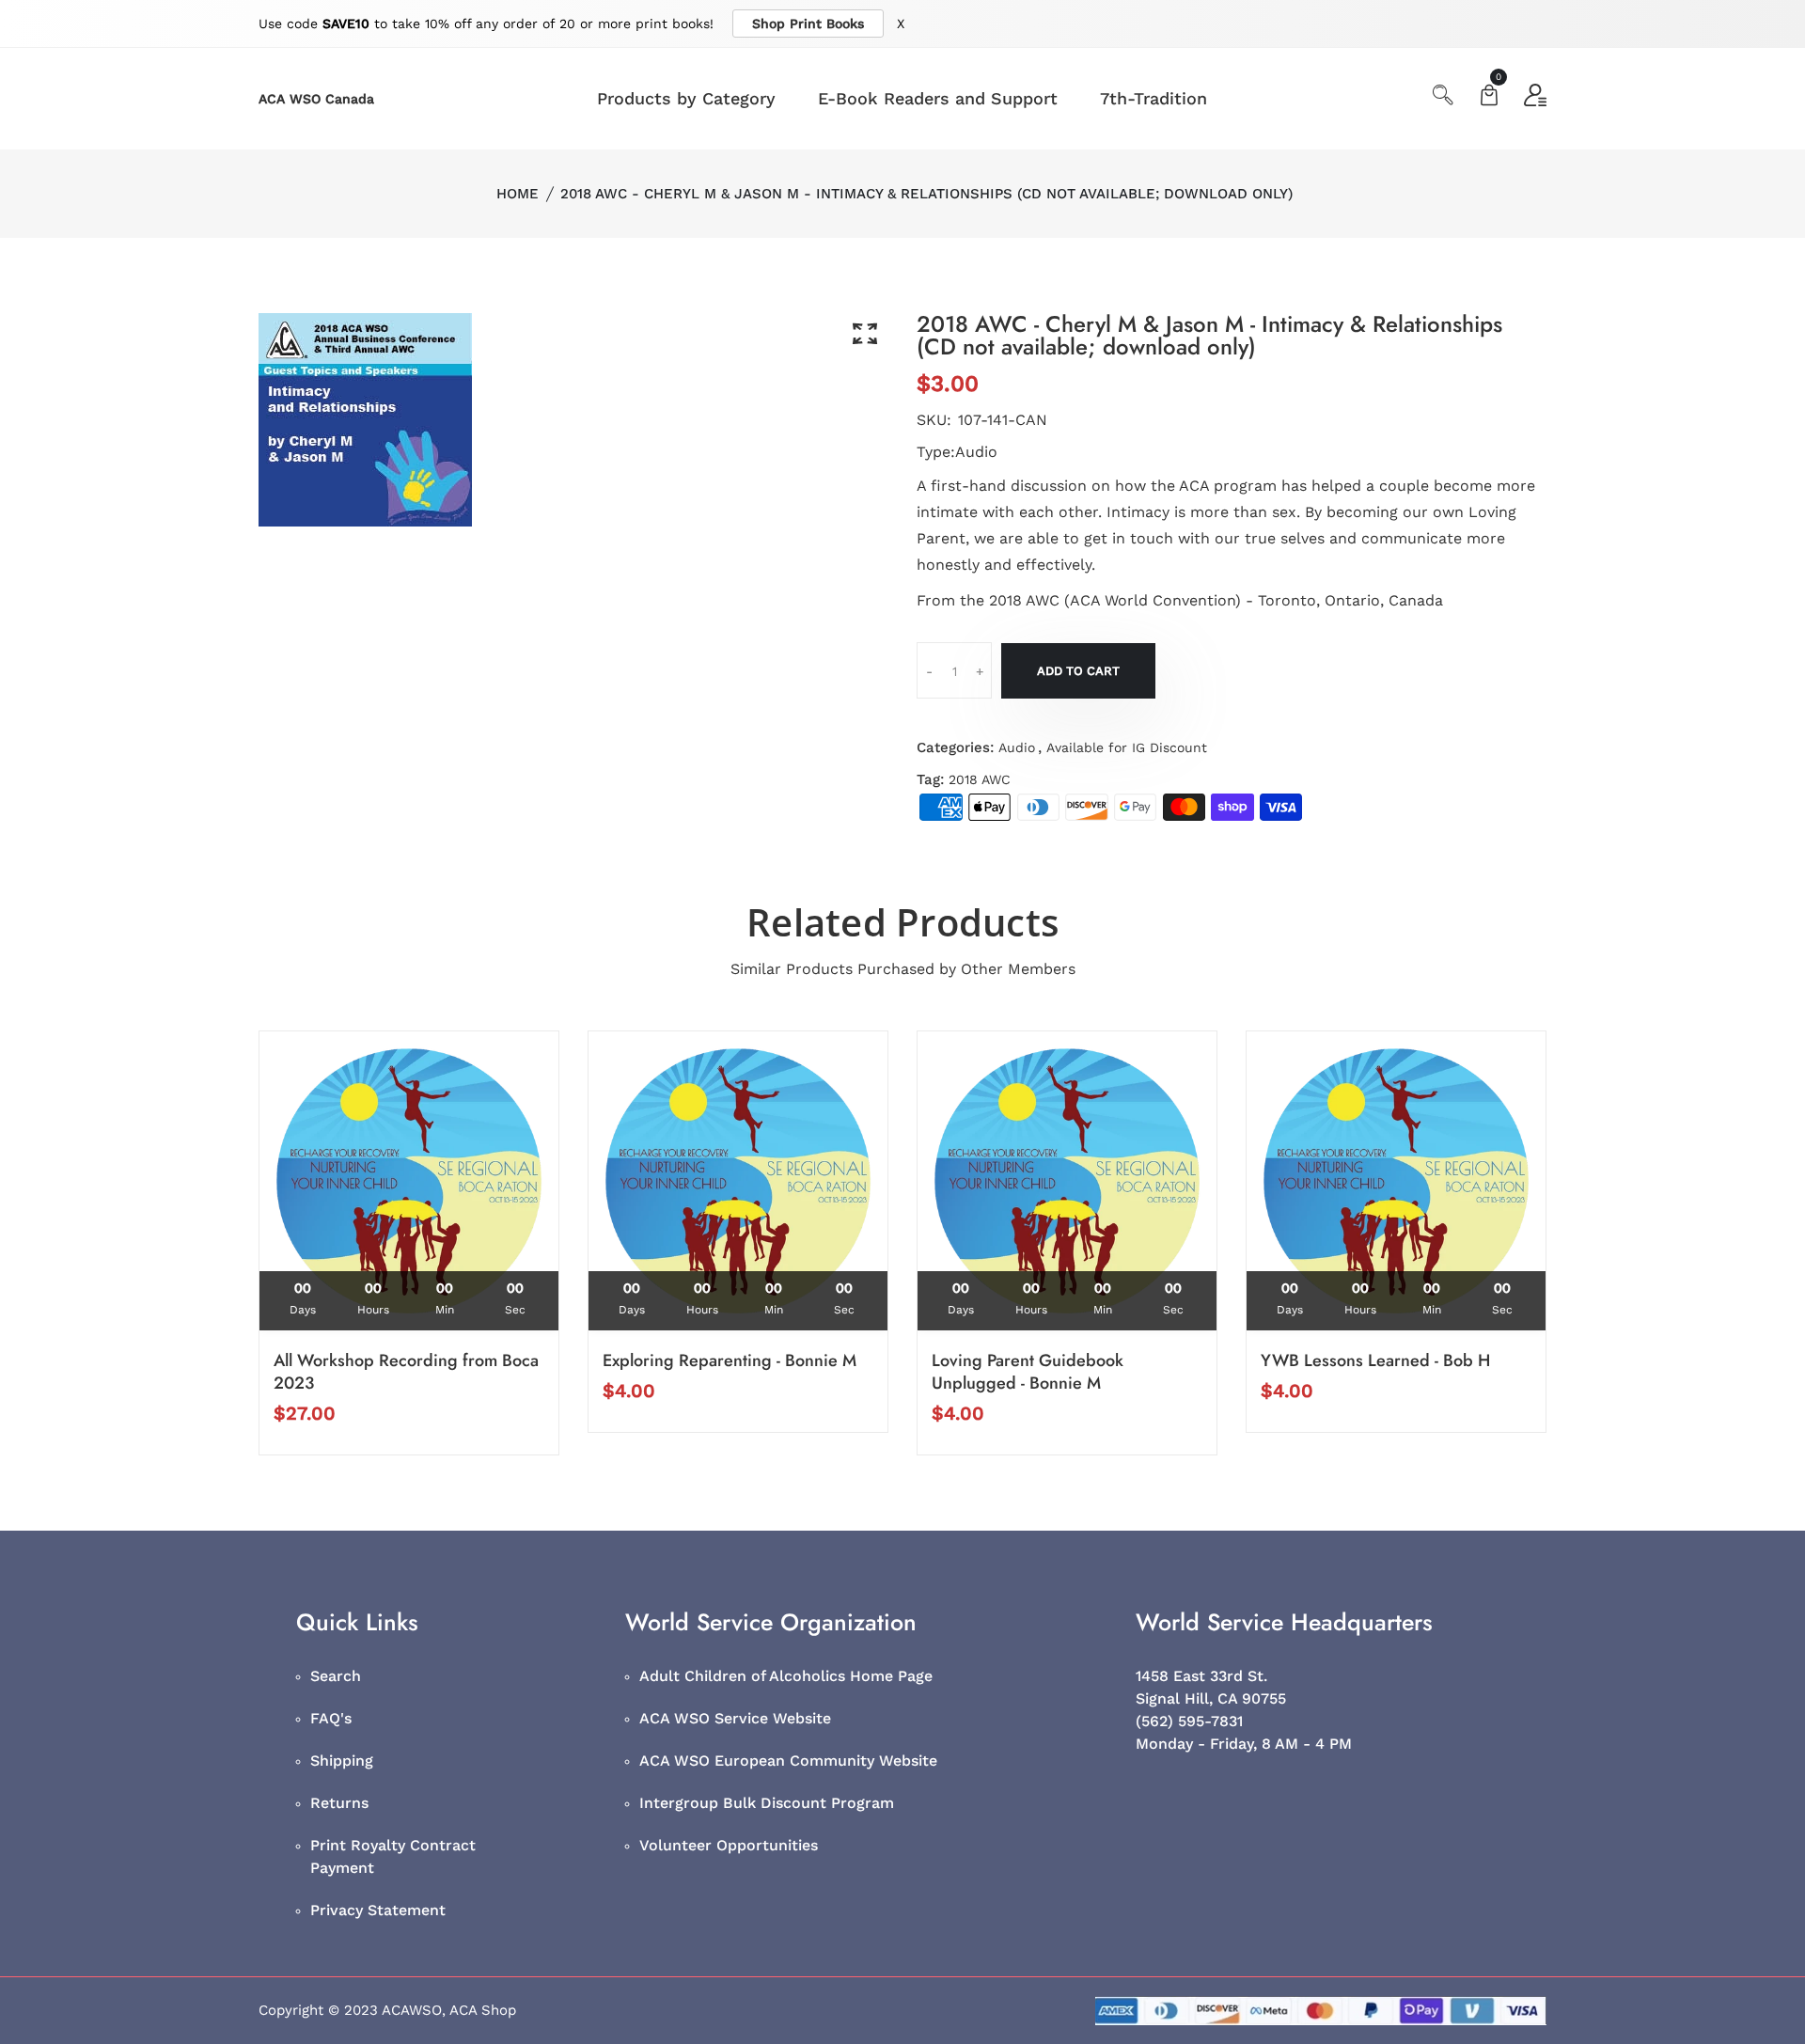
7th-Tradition (1154, 98)
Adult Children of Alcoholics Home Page (786, 1676)
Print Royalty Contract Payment (393, 1856)
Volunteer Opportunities (729, 1845)
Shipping (342, 1761)
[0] (1489, 97)
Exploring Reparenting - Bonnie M (730, 1360)
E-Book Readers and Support (938, 98)
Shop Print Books (808, 24)
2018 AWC (980, 779)
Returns (339, 1803)
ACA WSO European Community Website (788, 1761)
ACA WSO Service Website (735, 1718)
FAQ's (331, 1718)
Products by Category (686, 98)
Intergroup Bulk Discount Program (767, 1803)
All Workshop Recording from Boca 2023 (406, 1372)
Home (518, 194)
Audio (1017, 747)
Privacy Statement (378, 1910)
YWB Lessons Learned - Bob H (1375, 1360)
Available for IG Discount (1127, 747)
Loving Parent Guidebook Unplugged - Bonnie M (1028, 1372)
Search (336, 1676)
